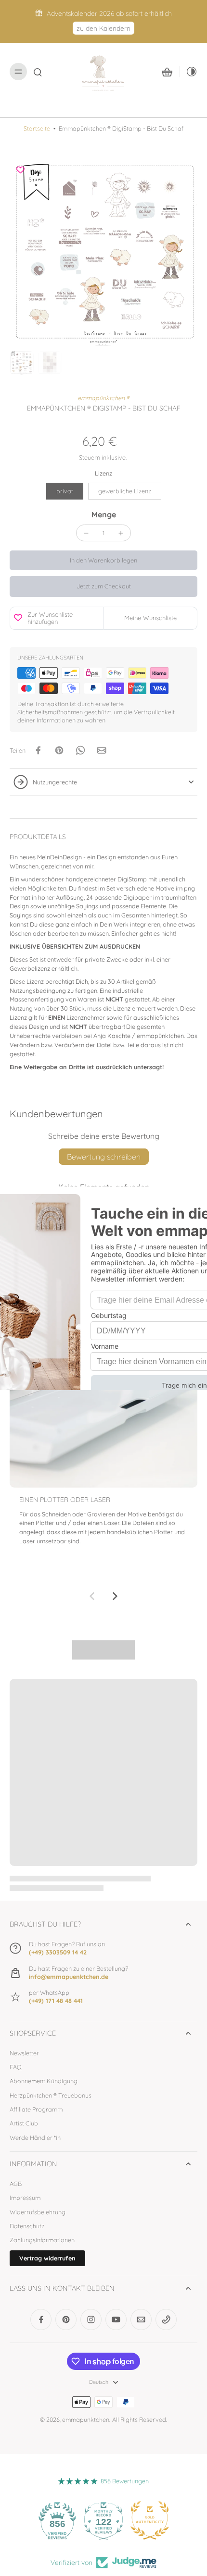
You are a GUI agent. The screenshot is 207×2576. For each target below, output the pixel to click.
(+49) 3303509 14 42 (58, 1952)
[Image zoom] (103, 253)
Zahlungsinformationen (42, 2240)
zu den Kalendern (103, 28)
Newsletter (24, 2053)
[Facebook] (41, 2320)
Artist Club (24, 2123)
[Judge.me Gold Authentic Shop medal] (150, 2520)
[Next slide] (115, 1596)
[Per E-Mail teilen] (102, 750)
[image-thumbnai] (22, 363)
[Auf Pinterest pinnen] (59, 750)
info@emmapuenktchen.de (69, 1977)
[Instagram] (91, 2320)
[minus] (86, 533)
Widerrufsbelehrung (38, 2212)
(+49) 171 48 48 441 (56, 2001)
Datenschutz (27, 2226)
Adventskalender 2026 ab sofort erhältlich (109, 13)
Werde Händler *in (35, 2137)
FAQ (16, 2067)
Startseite (37, 128)
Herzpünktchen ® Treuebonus (51, 2095)
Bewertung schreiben (104, 1157)
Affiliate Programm (36, 2109)
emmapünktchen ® (103, 398)
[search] (38, 72)
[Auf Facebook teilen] (38, 750)
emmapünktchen (86, 2419)
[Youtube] (116, 2320)
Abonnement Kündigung (44, 2081)
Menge (104, 514)
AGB (16, 2184)
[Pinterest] (66, 2320)
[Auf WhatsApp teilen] (80, 750)
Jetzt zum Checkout (104, 586)
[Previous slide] (92, 1596)
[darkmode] (189, 72)
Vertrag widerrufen (47, 2258)
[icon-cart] (167, 72)
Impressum (25, 2198)
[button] (103, 560)
